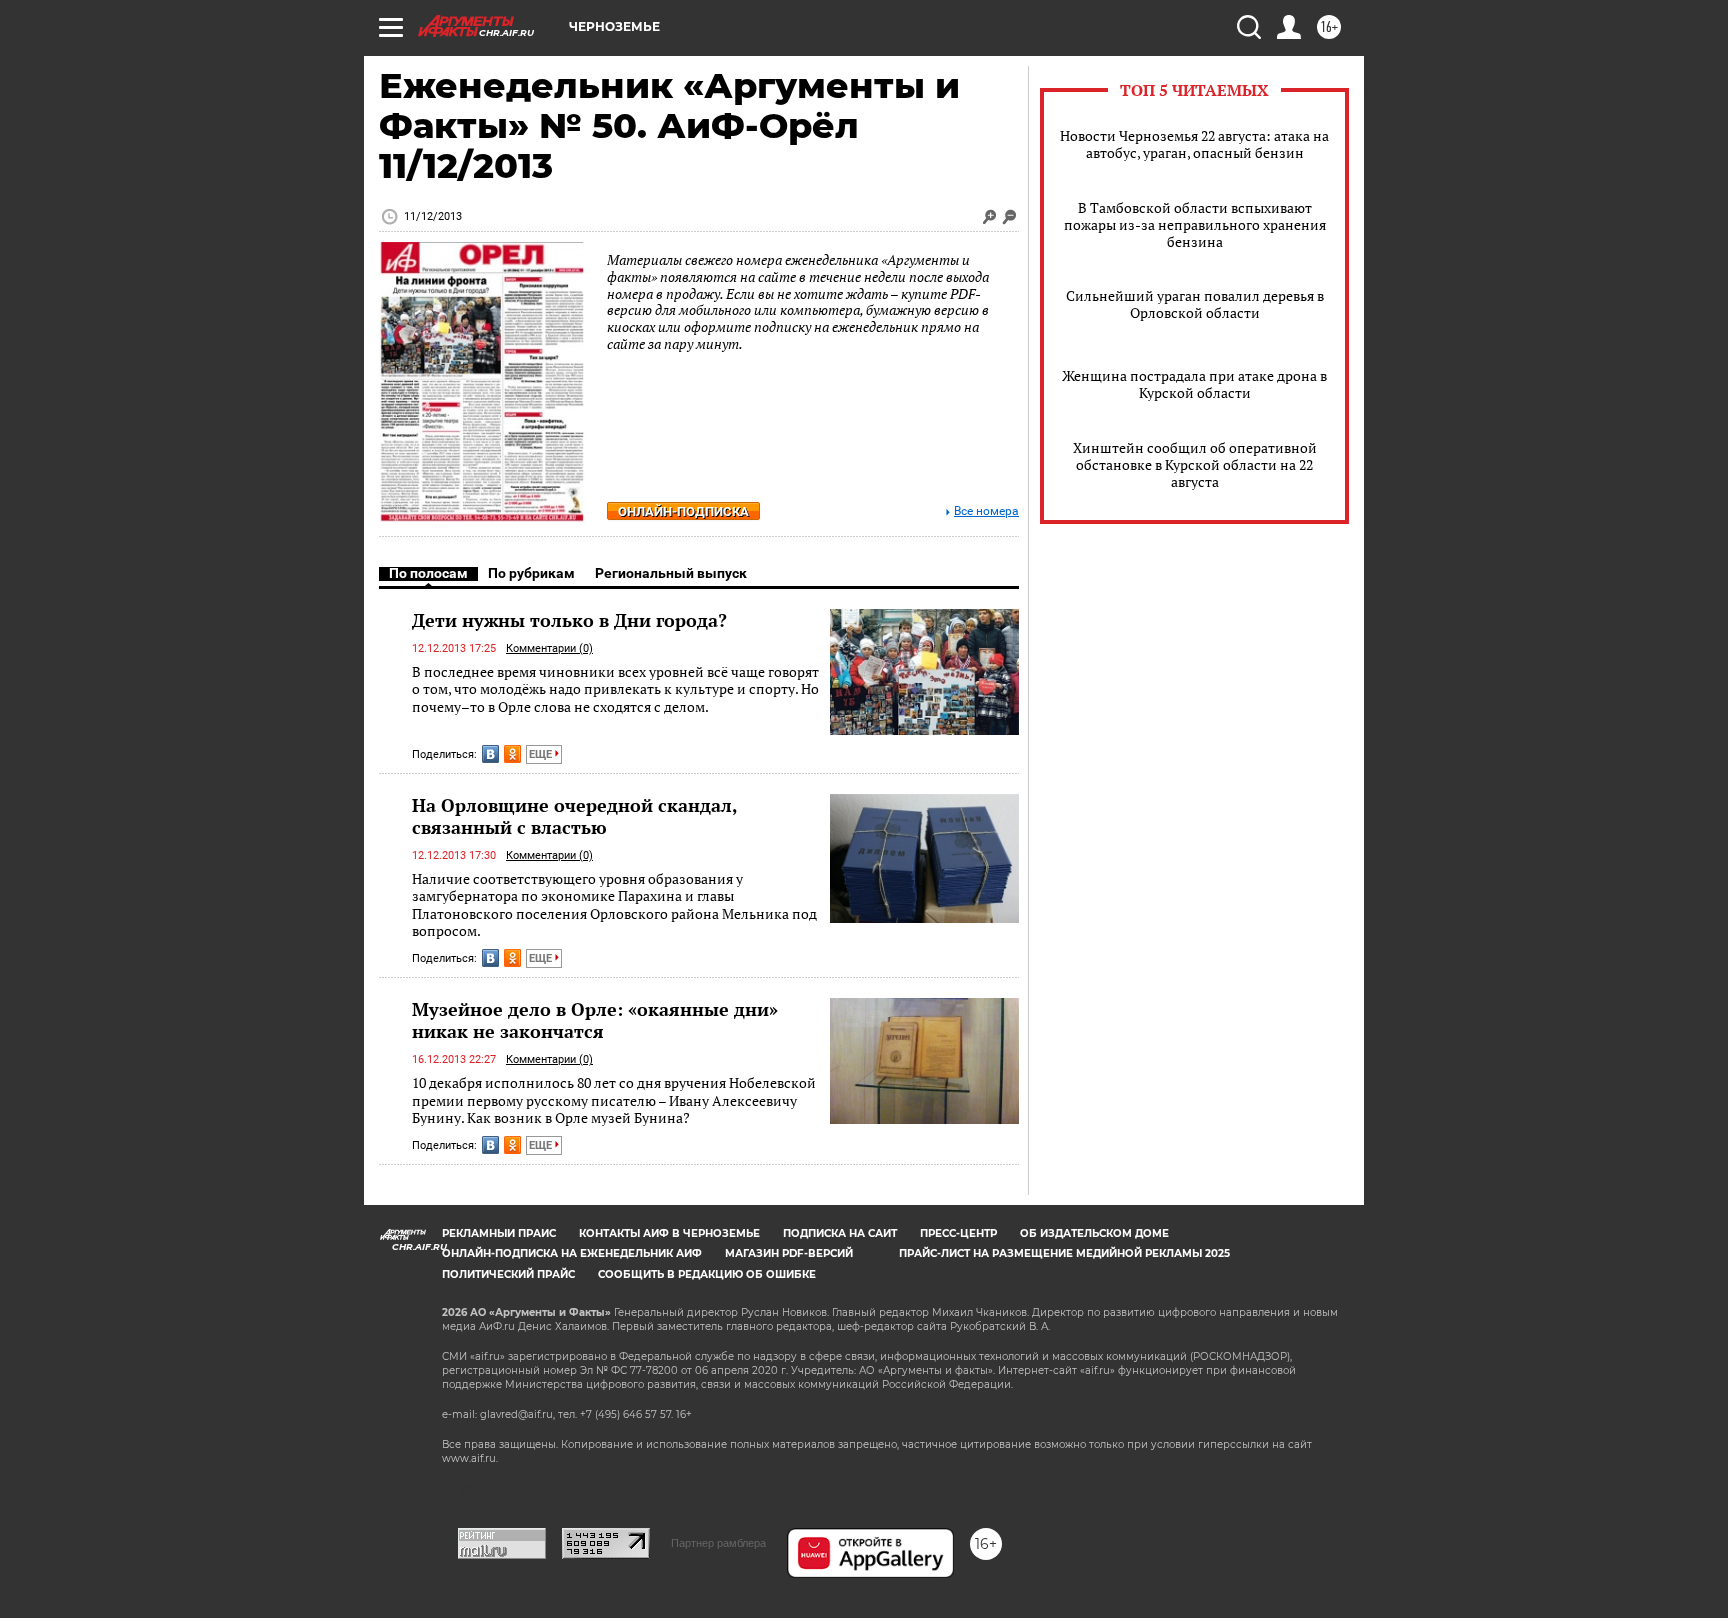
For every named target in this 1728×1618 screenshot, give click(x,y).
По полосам (428, 573)
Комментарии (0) (549, 648)
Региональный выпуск (671, 573)
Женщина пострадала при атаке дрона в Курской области (1194, 384)
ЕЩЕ (542, 754)
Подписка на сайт (840, 1233)
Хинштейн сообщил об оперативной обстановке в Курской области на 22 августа (1195, 464)
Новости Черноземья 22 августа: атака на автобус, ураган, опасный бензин (1194, 144)
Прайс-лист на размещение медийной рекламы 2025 (1064, 1253)
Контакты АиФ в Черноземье (669, 1233)
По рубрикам (531, 573)
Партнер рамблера (718, 1543)
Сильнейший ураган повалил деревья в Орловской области (1195, 304)
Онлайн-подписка (683, 511)
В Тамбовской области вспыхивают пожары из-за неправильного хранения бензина (1195, 224)
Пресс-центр (958, 1233)
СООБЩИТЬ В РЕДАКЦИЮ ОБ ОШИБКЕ (707, 1274)
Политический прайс (508, 1274)
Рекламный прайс (499, 1233)
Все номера (986, 511)
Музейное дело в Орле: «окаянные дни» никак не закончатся (595, 1020)
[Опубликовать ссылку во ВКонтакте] (490, 754)
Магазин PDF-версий (789, 1253)
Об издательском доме (1094, 1233)
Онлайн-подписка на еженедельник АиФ (572, 1253)
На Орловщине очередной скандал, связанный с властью (574, 816)
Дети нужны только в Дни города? (569, 620)
